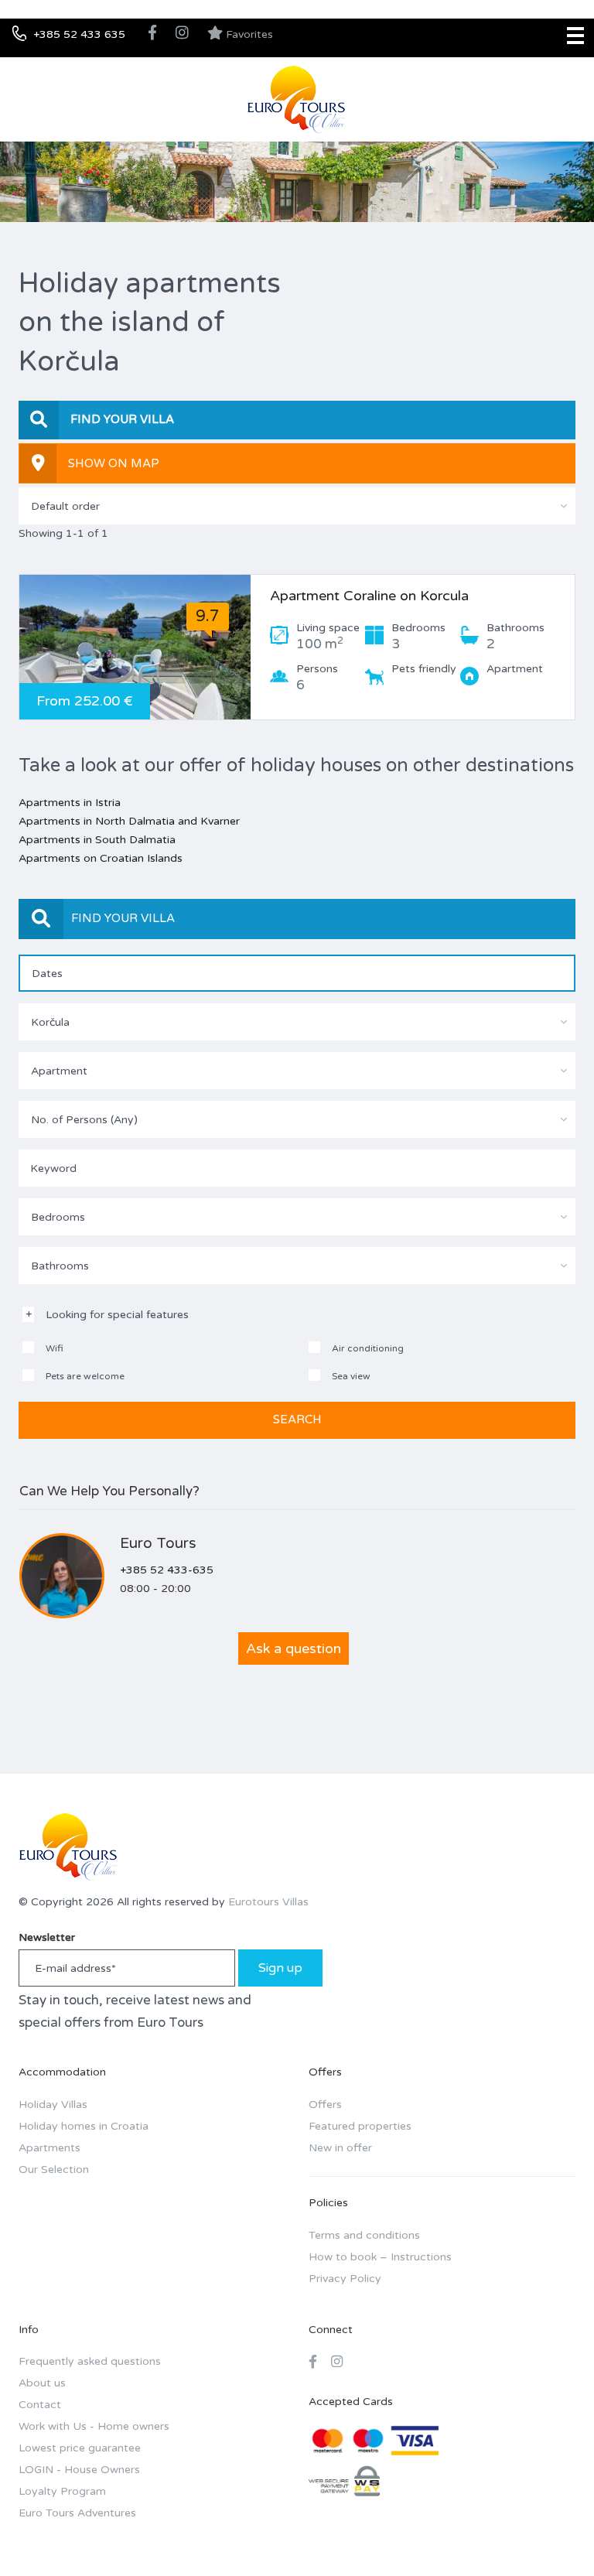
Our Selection (54, 2169)
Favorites (248, 34)
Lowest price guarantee (80, 2448)
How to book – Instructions (380, 2257)
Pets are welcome (84, 1376)
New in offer (340, 2148)
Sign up (280, 1968)
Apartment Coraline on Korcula (369, 596)
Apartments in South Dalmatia (97, 840)
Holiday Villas (53, 2105)
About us (42, 2383)
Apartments (49, 2148)
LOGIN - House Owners (79, 2470)
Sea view (350, 1376)
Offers (325, 2105)
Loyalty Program (62, 2491)
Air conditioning (367, 1348)
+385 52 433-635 (167, 1570)
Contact (40, 2405)
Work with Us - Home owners (94, 2426)
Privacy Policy (345, 2279)
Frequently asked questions (90, 2361)
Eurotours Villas (268, 1902)
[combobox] (297, 506)
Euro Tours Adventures (77, 2513)
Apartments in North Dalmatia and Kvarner (129, 821)
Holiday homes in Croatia (84, 2126)
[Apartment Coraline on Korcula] (135, 647)
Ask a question (294, 1648)
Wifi (53, 1348)
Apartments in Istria (70, 803)
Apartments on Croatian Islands (101, 858)
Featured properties (360, 2126)
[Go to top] (551, 2533)
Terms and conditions (364, 2235)
